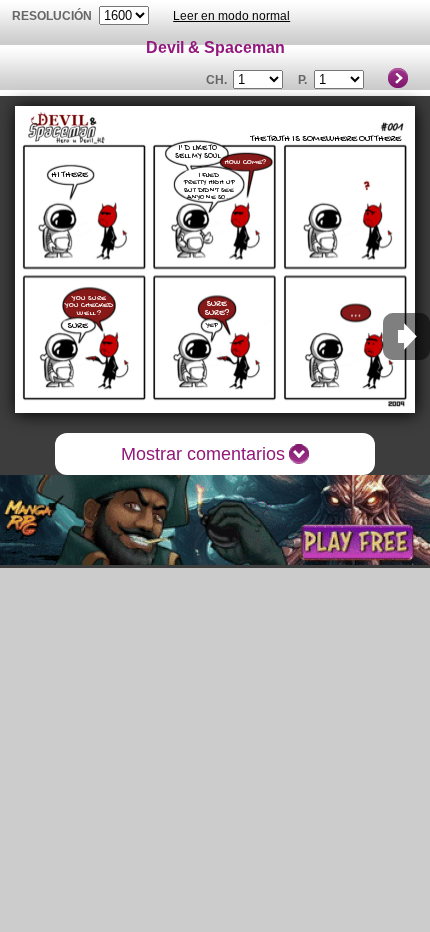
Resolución (52, 16)
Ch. (216, 80)
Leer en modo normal (231, 16)
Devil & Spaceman (215, 47)
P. (302, 80)
